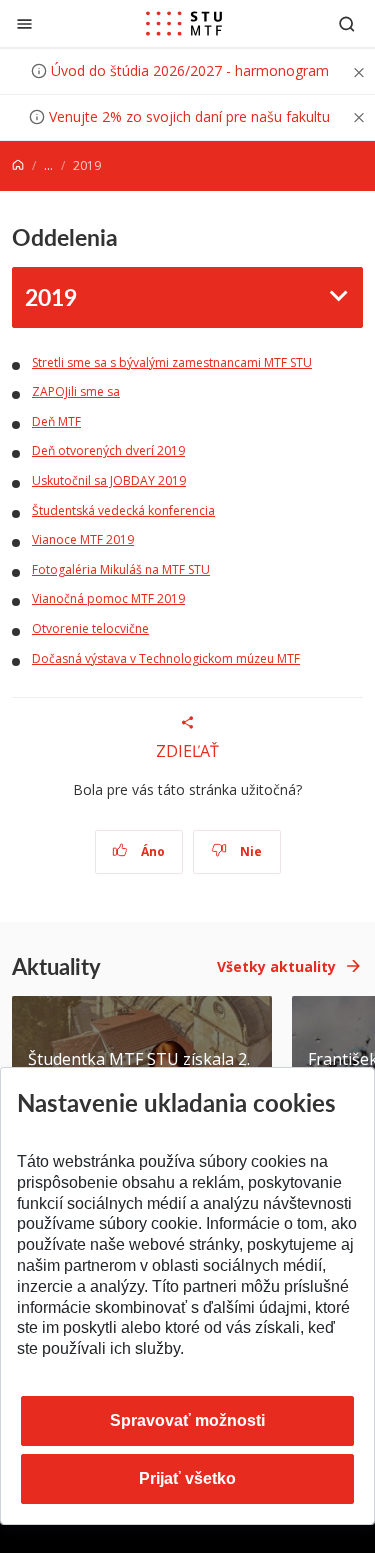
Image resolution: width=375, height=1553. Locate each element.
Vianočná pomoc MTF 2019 (108, 598)
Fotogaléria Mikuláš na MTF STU (121, 569)
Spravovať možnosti (187, 1420)
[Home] (18, 165)
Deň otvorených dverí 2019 (108, 450)
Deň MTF (56, 421)
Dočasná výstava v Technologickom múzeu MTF (166, 658)
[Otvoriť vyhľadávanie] (347, 23)
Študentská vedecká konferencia (123, 510)
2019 (51, 296)
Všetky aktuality (276, 966)
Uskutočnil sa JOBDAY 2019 (109, 480)
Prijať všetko (187, 1478)
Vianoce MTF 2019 (83, 539)
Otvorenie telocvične (90, 628)
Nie (249, 851)
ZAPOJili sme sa (76, 391)
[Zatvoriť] (24, 23)
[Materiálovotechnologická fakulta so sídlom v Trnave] (184, 24)
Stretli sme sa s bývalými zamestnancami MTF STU (172, 362)
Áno (151, 851)
